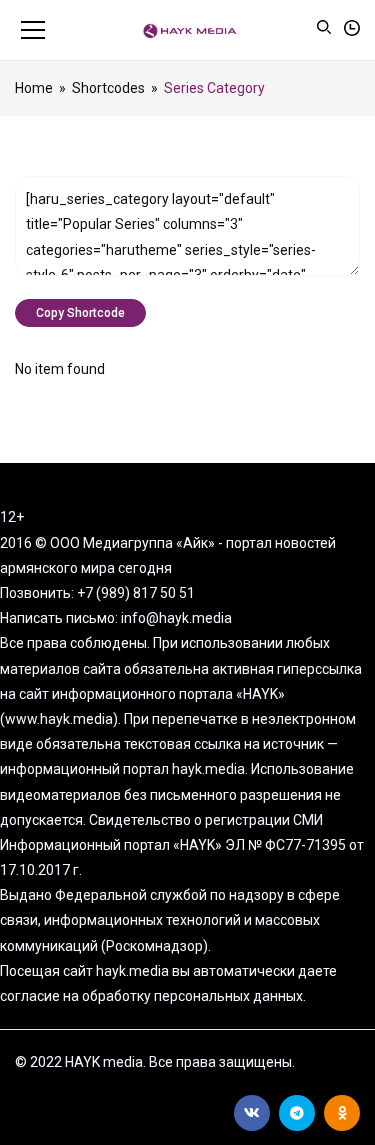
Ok (342, 1113)
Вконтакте (252, 1113)
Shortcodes (108, 88)
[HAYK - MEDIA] (187, 30)
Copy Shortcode (80, 313)
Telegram (297, 1113)
